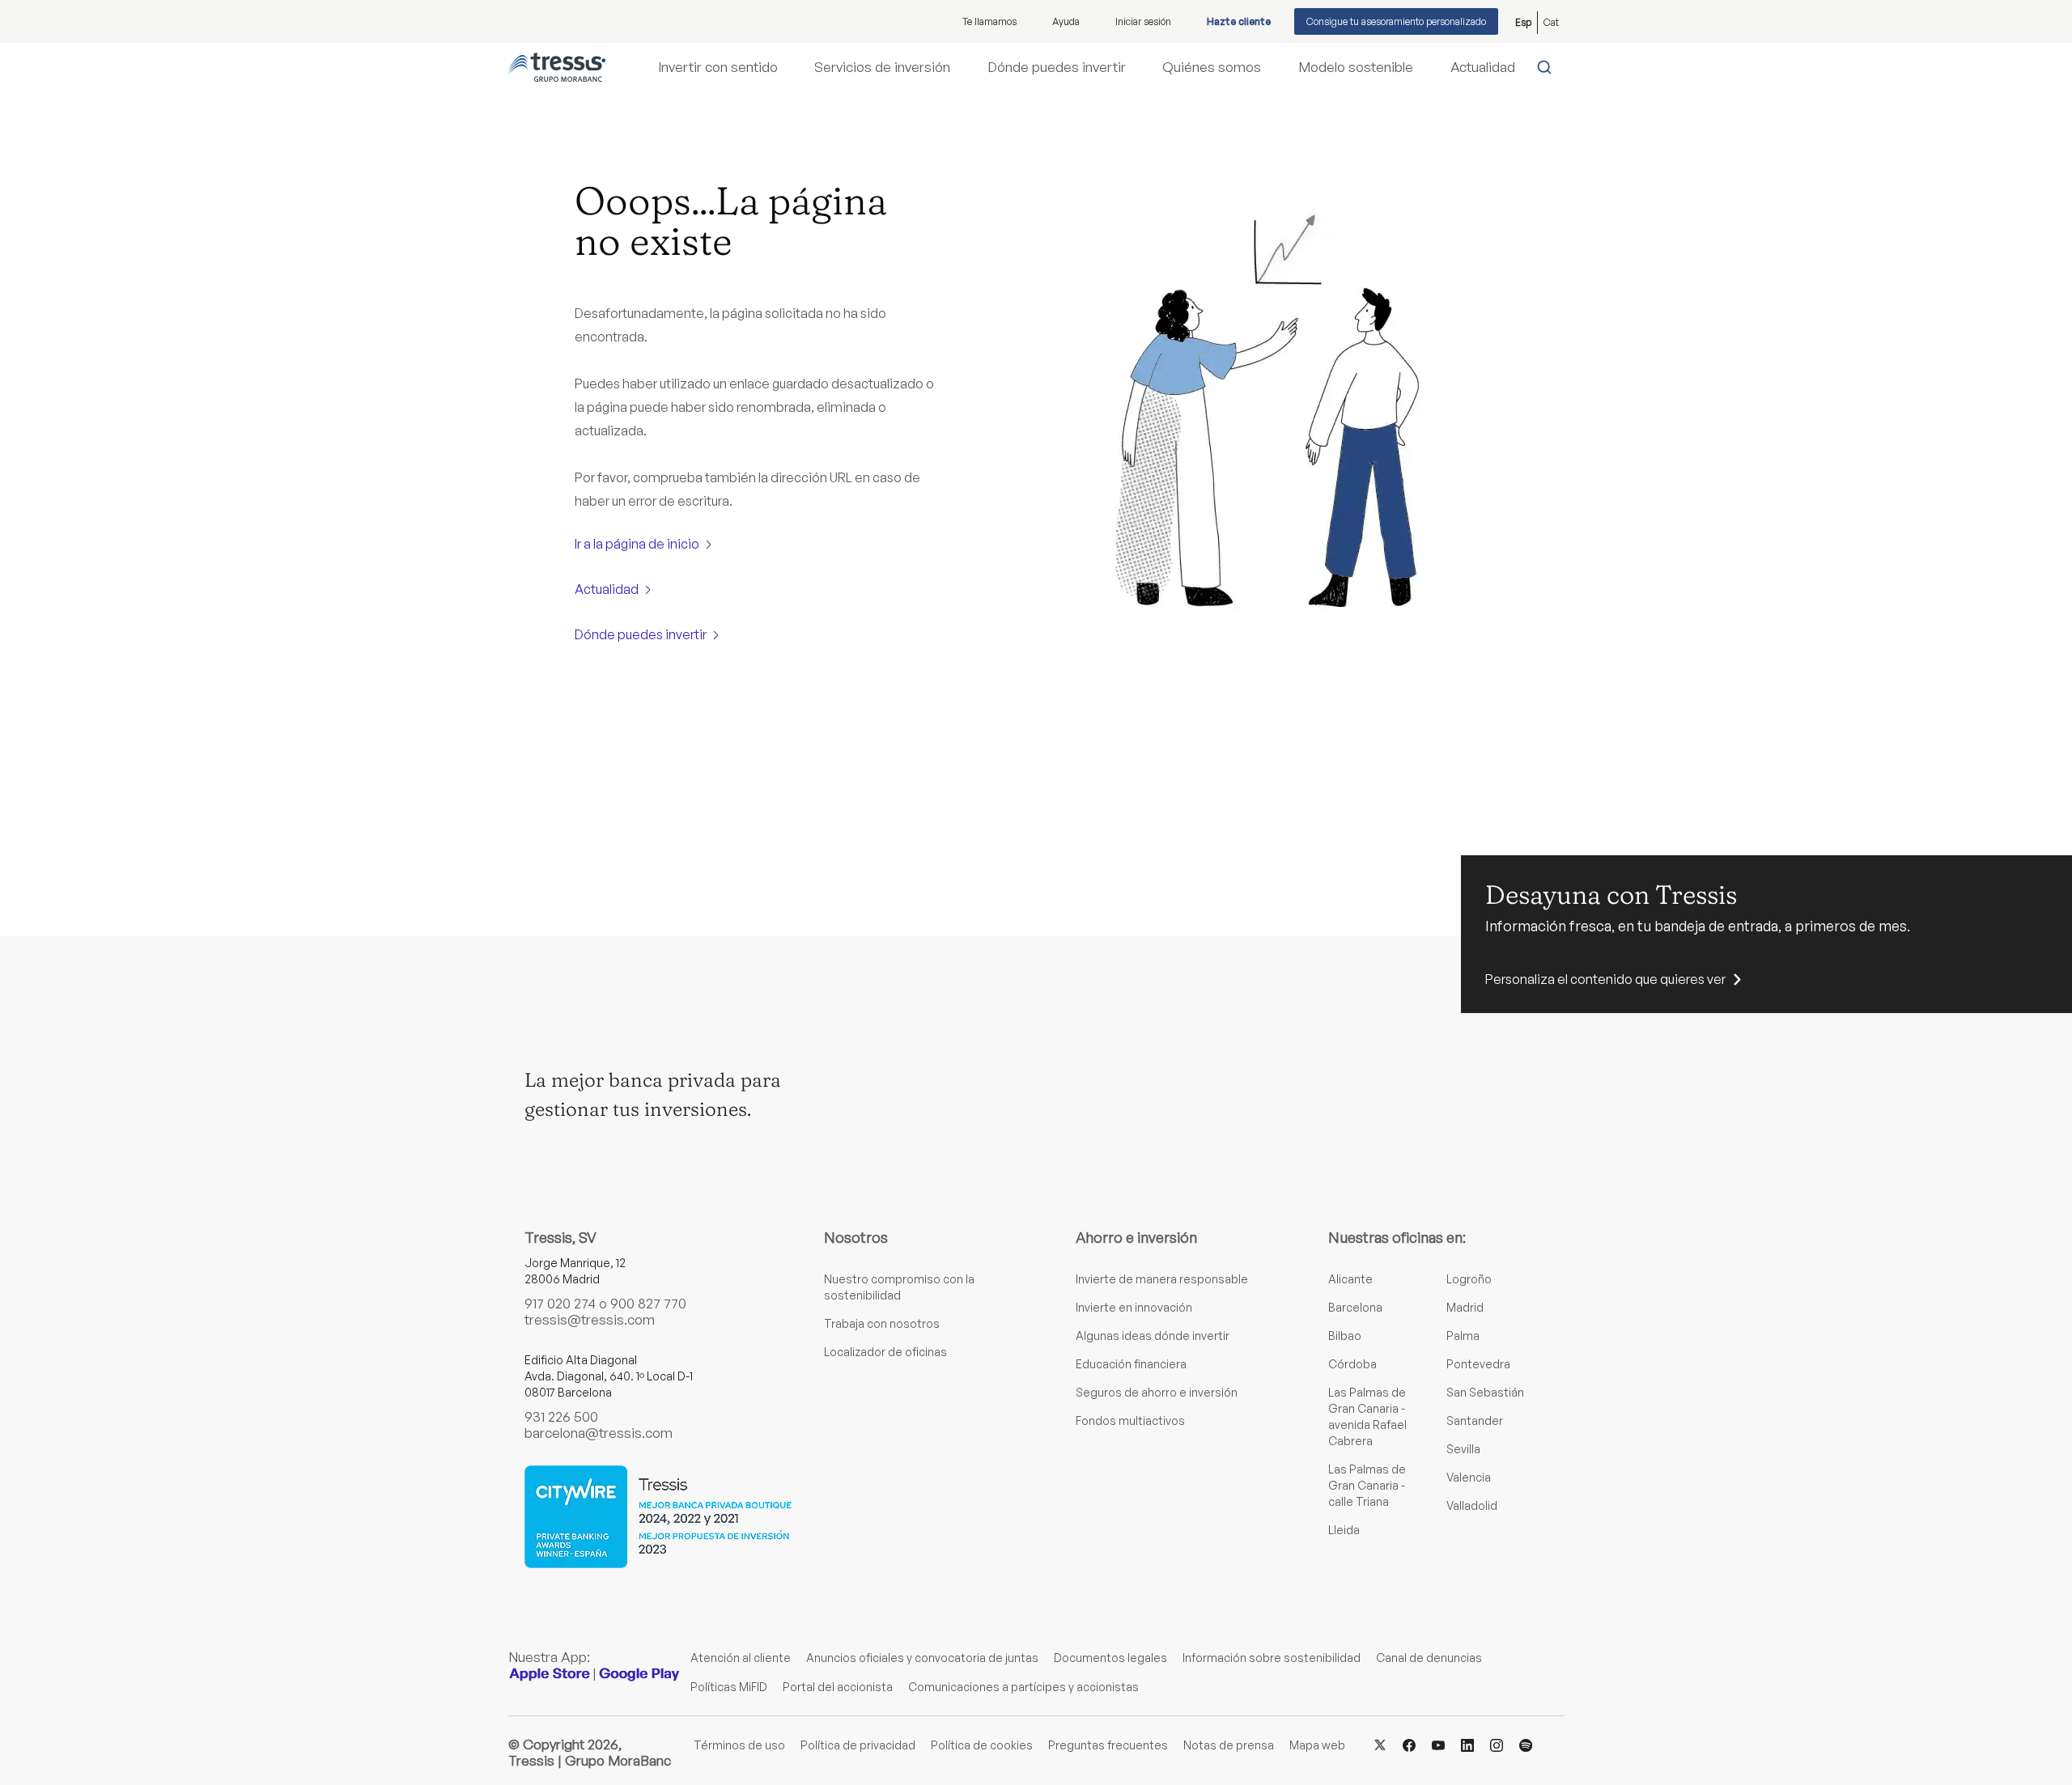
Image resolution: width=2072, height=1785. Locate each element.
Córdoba (1352, 1364)
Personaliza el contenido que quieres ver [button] (1605, 979)
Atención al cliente (741, 1658)
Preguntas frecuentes (1108, 1745)
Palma (1463, 1336)
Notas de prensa (1229, 1745)
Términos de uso (739, 1745)
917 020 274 (560, 1303)
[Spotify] (1526, 1744)
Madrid (1465, 1307)
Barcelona (1355, 1307)
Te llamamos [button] (989, 21)
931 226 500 (561, 1416)
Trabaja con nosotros (882, 1323)
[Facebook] (1409, 1744)
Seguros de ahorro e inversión (1157, 1392)
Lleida (1344, 1530)
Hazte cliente (1239, 21)
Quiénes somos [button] (1212, 67)
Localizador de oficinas (885, 1352)
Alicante (1350, 1279)
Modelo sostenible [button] (1356, 67)
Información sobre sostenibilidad (1272, 1658)
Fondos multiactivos (1130, 1420)
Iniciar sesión (1143, 21)
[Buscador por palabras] (1548, 67)
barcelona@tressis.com (599, 1433)
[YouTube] (1438, 1744)
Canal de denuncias (1429, 1658)
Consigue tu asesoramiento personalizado (1396, 21)
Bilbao (1345, 1336)
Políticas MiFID (729, 1687)
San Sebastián (1485, 1392)
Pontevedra (1478, 1364)
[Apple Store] (550, 1674)
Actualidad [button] (1483, 67)
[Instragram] (1497, 1744)
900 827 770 (648, 1303)
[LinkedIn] (1467, 1744)
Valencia (1469, 1477)
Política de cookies (982, 1745)
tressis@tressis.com (590, 1319)
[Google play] (639, 1674)
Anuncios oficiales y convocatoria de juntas (922, 1658)
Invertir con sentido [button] (718, 67)
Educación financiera (1131, 1364)
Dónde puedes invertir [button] (1057, 67)
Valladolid (1472, 1505)
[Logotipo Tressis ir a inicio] (557, 67)
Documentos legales (1110, 1658)
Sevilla (1463, 1449)
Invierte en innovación (1134, 1307)
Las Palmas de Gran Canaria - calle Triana (1367, 1485)
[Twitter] (1380, 1744)
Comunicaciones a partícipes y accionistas (1023, 1687)
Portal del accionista (838, 1687)
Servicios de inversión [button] (882, 67)
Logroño (1469, 1279)
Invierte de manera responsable (1162, 1279)
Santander (1475, 1420)
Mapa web (1317, 1745)
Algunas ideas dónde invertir (1153, 1336)
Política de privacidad (858, 1745)
